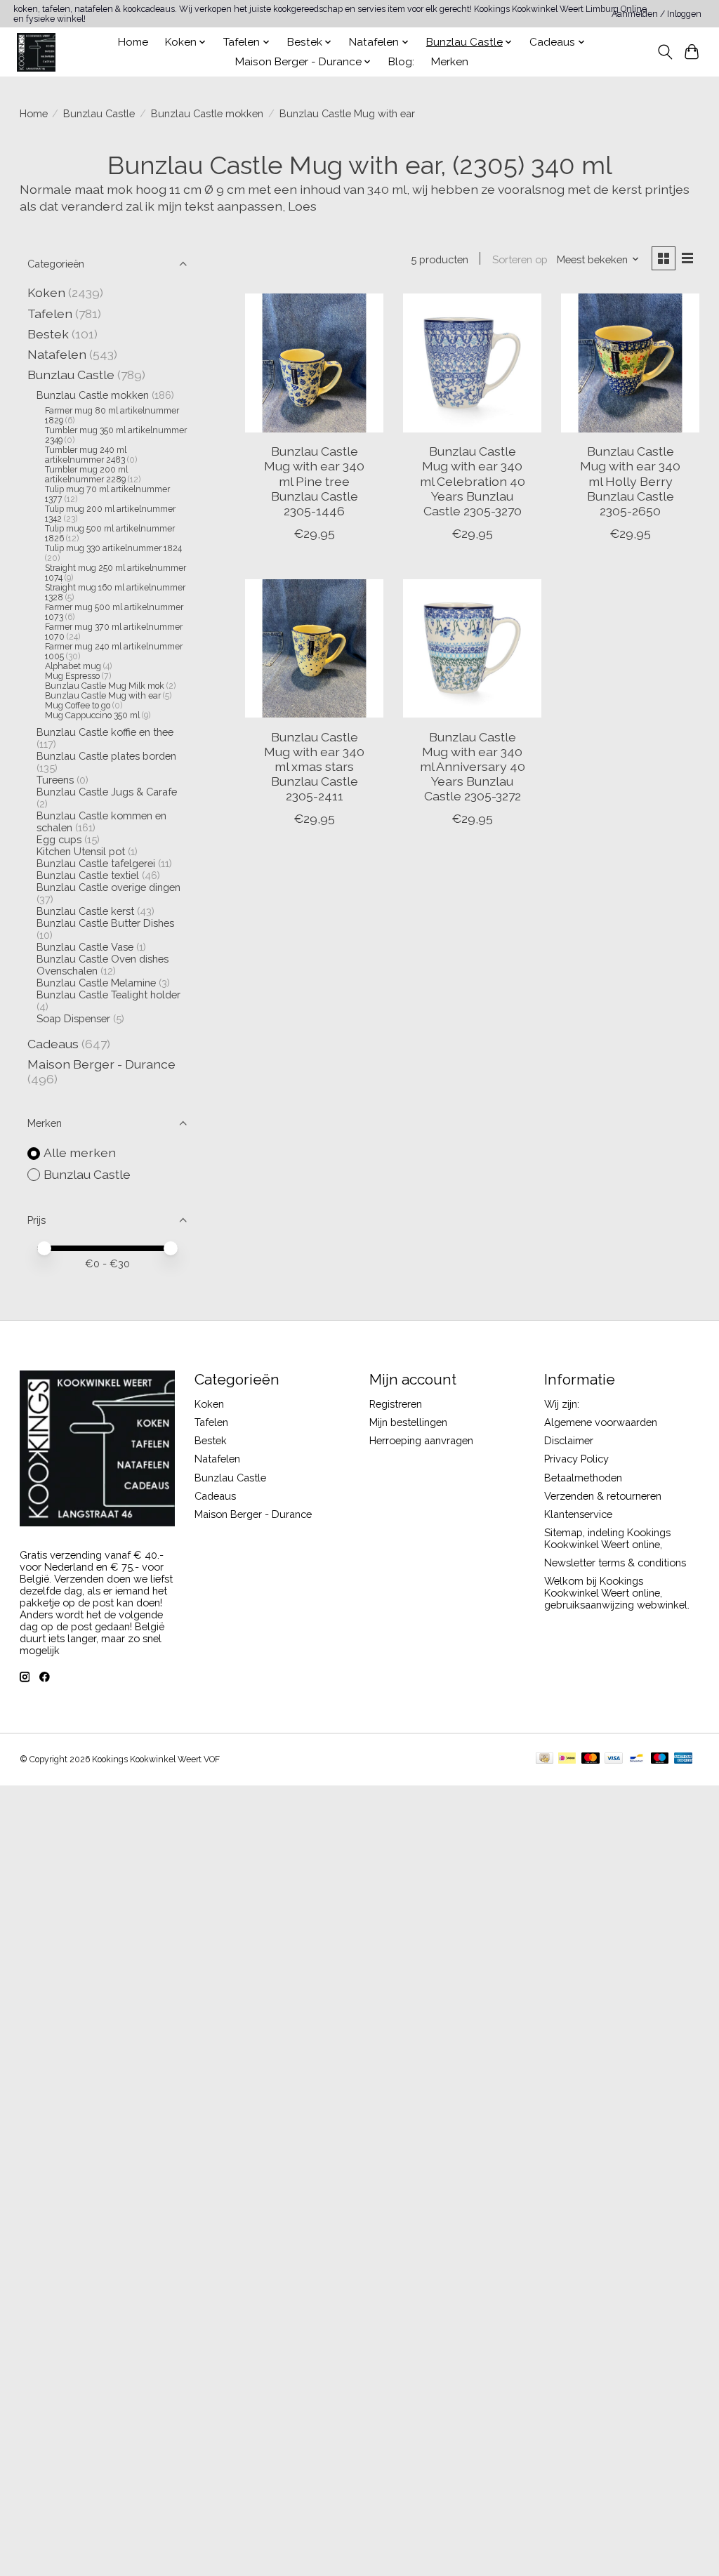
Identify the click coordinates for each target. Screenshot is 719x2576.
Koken (46, 292)
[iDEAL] (567, 1759)
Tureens (55, 780)
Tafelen (50, 313)
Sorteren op (520, 259)
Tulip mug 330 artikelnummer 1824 (113, 548)
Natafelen (57, 354)
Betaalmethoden (583, 1478)
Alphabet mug (73, 666)
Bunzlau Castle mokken (207, 113)
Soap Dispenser (73, 1018)
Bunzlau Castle (99, 113)
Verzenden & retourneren (603, 1496)
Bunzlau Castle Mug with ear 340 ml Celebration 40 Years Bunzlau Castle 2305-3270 (473, 481)
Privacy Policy (576, 1459)
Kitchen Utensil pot (81, 851)
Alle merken (80, 1152)
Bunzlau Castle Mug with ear (103, 696)
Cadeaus (53, 1044)
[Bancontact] (636, 1759)
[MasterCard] (591, 1759)
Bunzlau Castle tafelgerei (96, 863)
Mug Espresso (72, 676)
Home (133, 42)
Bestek (48, 334)
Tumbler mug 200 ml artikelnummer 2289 (86, 475)
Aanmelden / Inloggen (657, 14)
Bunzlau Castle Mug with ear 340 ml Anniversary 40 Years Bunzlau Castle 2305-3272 (473, 766)
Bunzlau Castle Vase (85, 947)
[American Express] (683, 1759)
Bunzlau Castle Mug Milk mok (106, 686)
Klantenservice (578, 1514)
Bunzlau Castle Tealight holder (108, 995)
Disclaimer (569, 1440)
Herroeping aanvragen (421, 1440)
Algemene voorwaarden (601, 1422)
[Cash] (545, 1759)
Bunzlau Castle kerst (85, 911)
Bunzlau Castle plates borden (106, 756)
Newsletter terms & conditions (615, 1563)
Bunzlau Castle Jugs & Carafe (107, 792)
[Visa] (614, 1759)
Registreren (396, 1404)
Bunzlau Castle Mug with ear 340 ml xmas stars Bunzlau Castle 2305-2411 (314, 766)
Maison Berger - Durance (101, 1064)
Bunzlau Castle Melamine (96, 983)
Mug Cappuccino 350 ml (92, 715)
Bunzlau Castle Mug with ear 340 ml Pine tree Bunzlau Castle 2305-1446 (314, 481)
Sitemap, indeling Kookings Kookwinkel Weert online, (607, 1538)
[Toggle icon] (665, 52)
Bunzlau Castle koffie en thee (105, 732)
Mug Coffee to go (78, 706)
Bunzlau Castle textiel (88, 875)
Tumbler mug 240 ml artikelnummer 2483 (86, 455)
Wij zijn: (562, 1404)
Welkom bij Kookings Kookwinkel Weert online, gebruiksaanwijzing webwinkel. (617, 1593)
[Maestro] (660, 1759)
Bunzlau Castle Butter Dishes (105, 923)
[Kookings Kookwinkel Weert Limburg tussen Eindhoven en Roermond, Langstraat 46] (36, 52)
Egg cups (59, 839)
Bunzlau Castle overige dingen (108, 887)
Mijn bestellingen (408, 1422)
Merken (450, 62)
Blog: (401, 62)
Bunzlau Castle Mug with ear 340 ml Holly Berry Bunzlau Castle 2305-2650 (630, 481)
